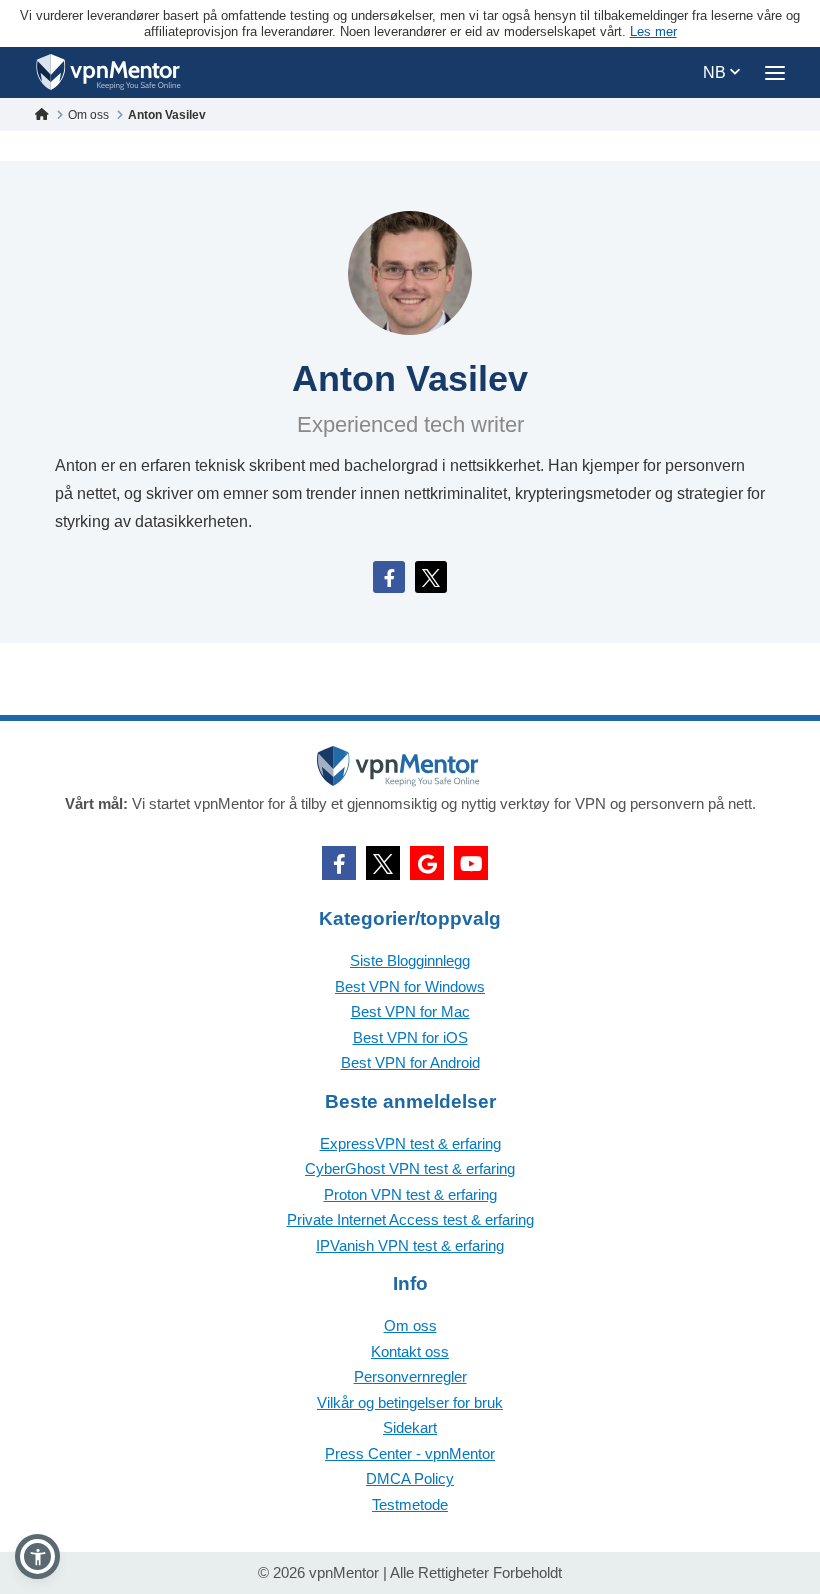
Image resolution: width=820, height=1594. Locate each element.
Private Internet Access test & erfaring (410, 1219)
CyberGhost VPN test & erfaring (410, 1168)
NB (716, 72)
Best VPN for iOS (410, 1037)
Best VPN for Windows (410, 986)
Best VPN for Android (410, 1062)
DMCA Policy (410, 1478)
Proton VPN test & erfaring (410, 1194)
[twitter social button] (383, 863)
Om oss (410, 1325)
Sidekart (410, 1427)
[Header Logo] (108, 72)
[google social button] (427, 863)
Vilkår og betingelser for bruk (410, 1402)
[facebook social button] (339, 863)
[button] (37, 1556)
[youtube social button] (471, 863)
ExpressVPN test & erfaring (410, 1143)
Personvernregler (410, 1376)
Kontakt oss (410, 1351)
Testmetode (410, 1504)
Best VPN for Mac (410, 1011)
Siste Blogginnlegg (410, 960)
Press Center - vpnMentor (410, 1453)
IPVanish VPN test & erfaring (410, 1245)
